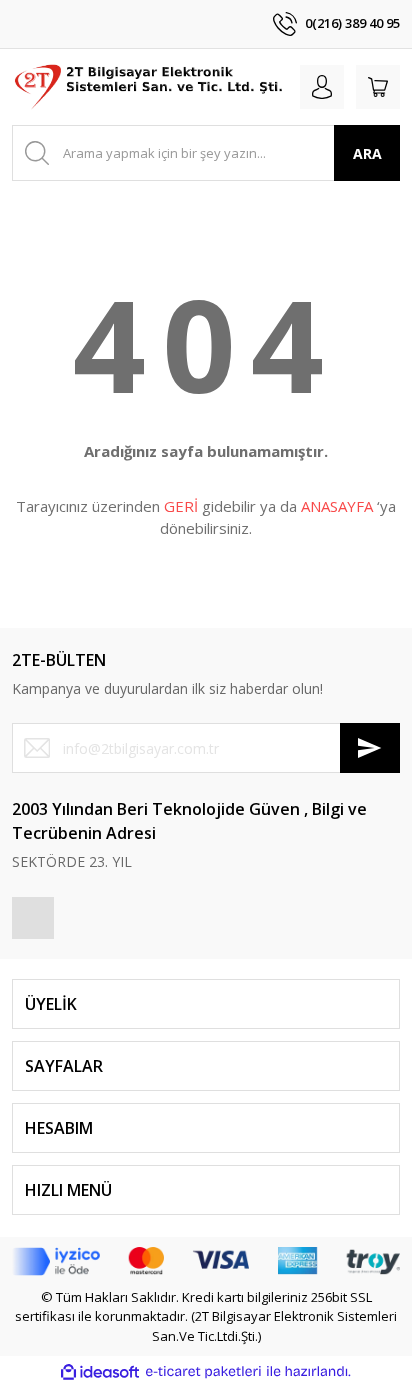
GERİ (181, 506)
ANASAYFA (337, 506)
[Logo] (150, 87)
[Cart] (378, 87)
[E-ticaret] (203, 1372)
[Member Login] (322, 87)
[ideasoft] (100, 1372)
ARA (367, 153)
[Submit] (370, 748)
